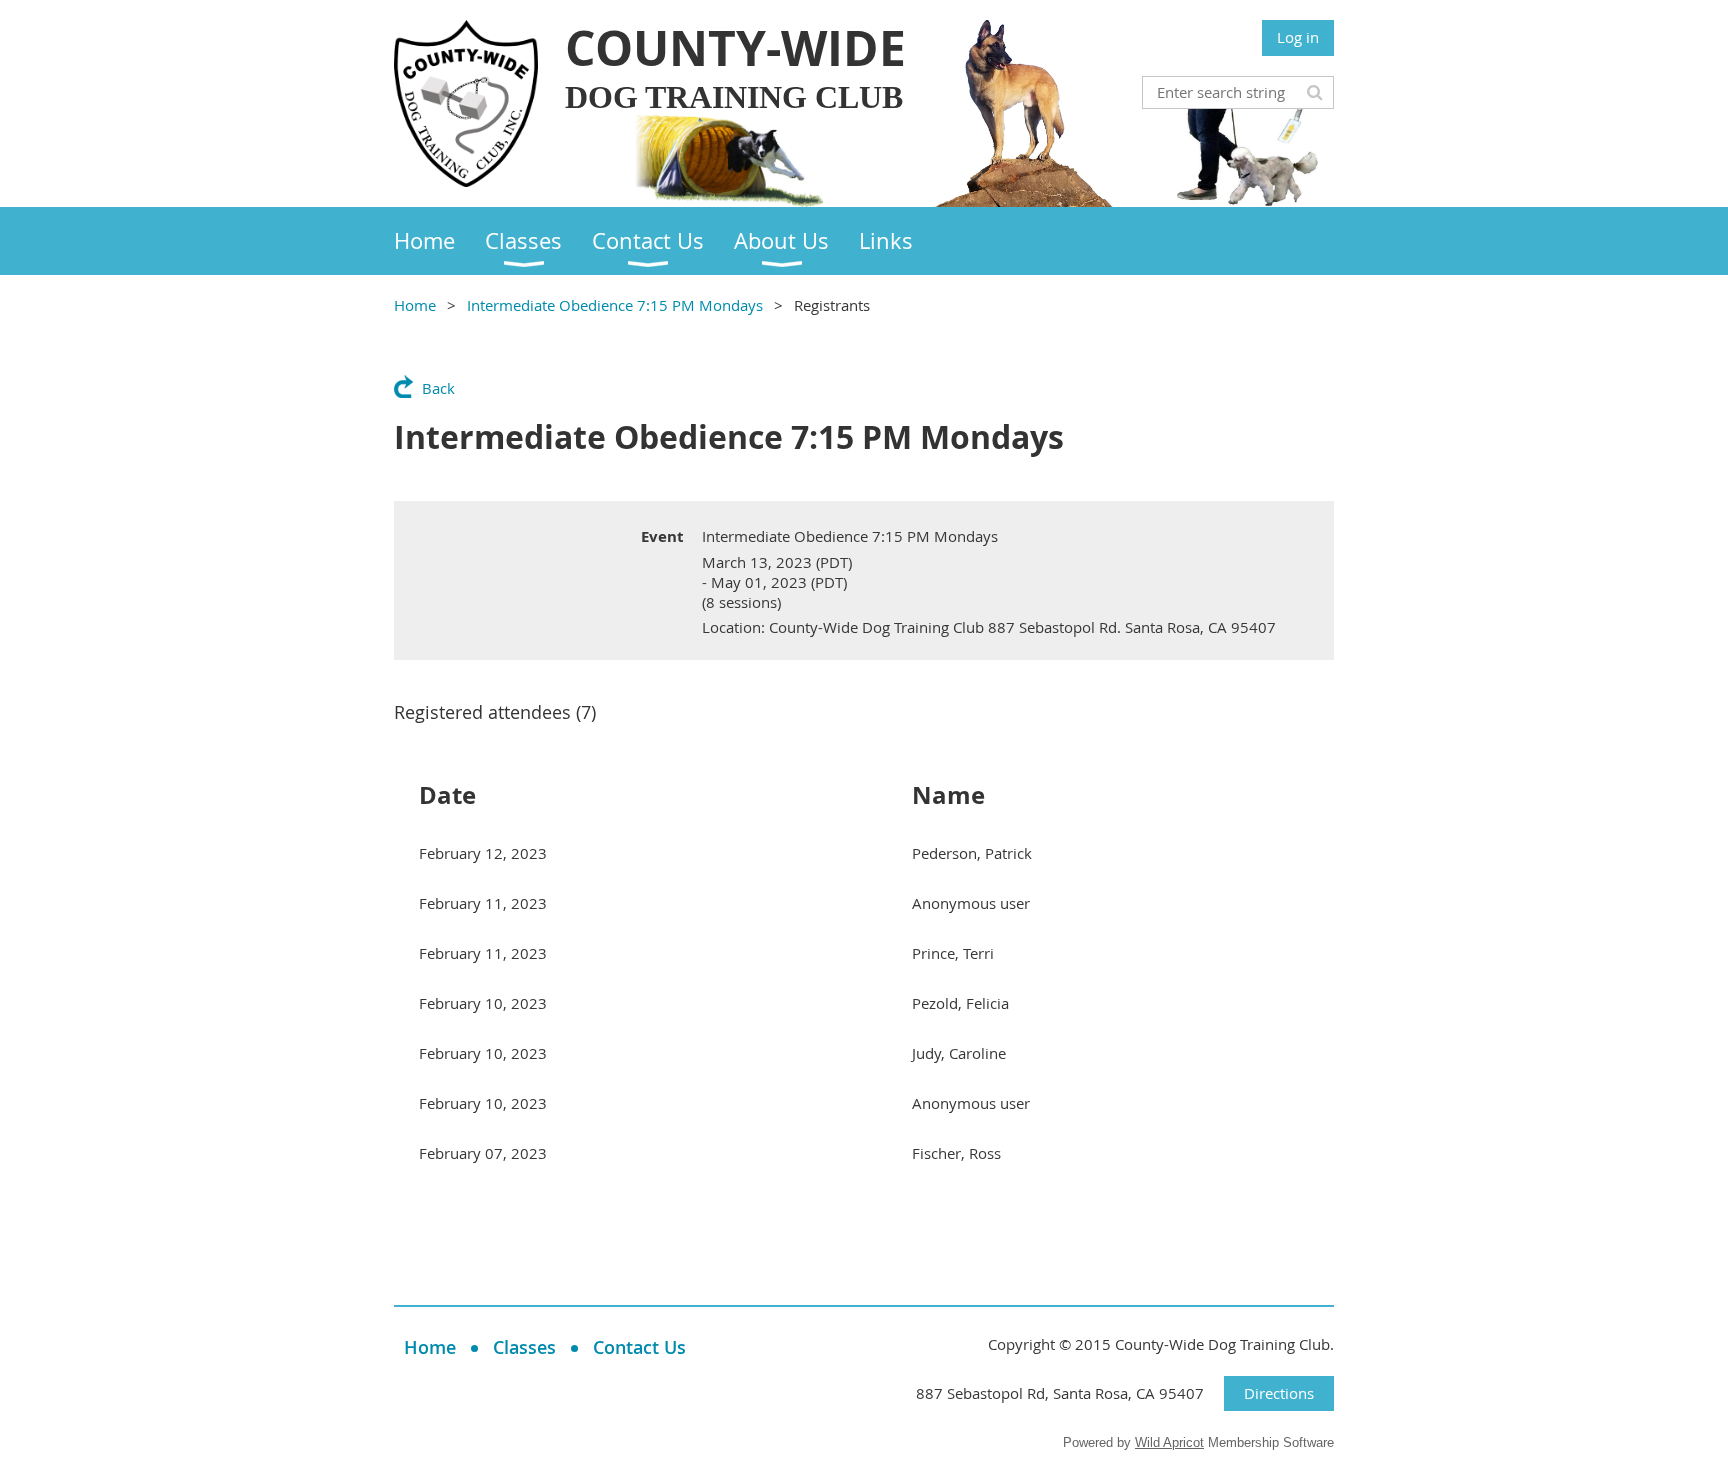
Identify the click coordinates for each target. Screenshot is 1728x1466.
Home (415, 305)
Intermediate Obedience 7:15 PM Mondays (615, 305)
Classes (524, 1347)
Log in (1298, 37)
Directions (1279, 1393)
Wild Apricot (1169, 1442)
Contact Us (639, 1347)
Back (438, 388)
